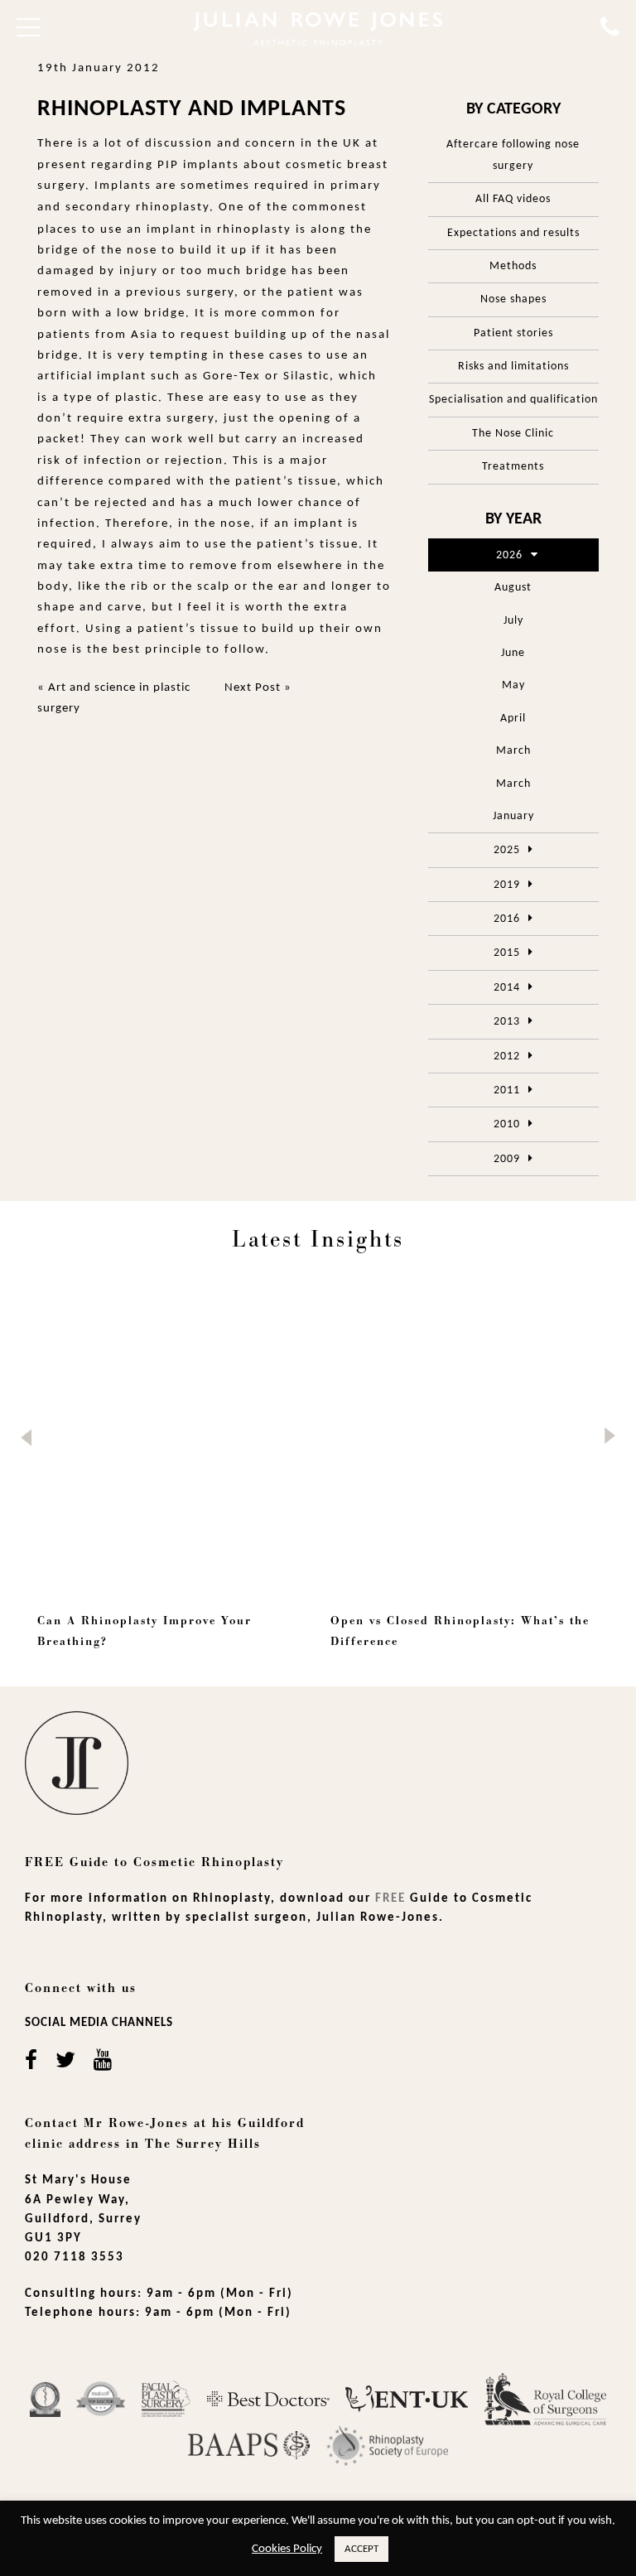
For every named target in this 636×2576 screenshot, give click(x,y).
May (513, 685)
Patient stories (513, 333)
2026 (509, 555)
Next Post (253, 688)
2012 (507, 1056)
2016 (507, 919)
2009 (507, 1159)
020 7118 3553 (75, 2258)
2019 (507, 885)
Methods (513, 266)
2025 (507, 850)
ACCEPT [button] (361, 2549)
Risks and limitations (513, 367)
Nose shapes (513, 299)
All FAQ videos (513, 199)
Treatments (513, 467)
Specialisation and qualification (513, 400)
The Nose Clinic (513, 434)
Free (390, 1899)
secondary (99, 207)
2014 (507, 988)
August (513, 588)
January (513, 816)
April (513, 719)
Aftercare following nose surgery (513, 155)
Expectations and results (513, 233)
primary (356, 186)
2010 (507, 1124)
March (513, 751)
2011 (507, 1090)
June (513, 653)
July (513, 621)
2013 (507, 1022)
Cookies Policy (287, 2549)
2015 (507, 953)
